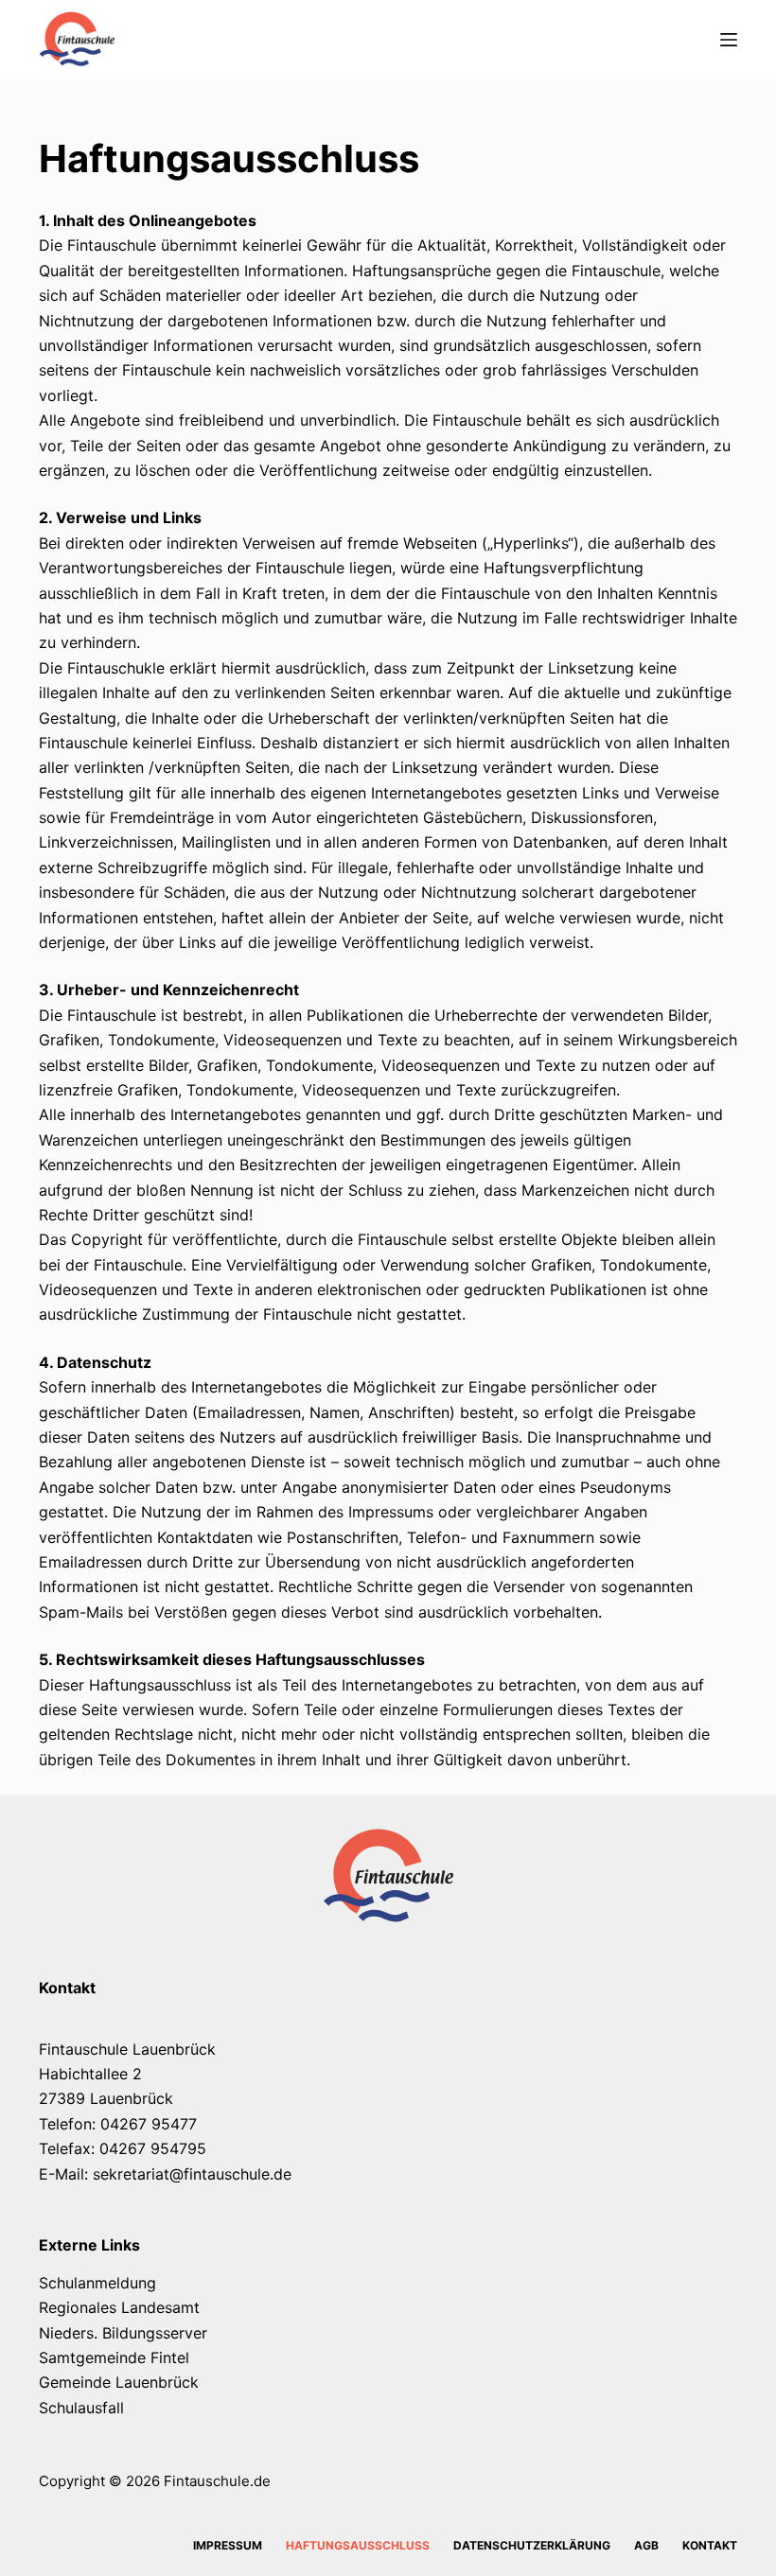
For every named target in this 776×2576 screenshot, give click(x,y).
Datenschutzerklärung (532, 2545)
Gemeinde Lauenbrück (119, 2382)
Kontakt (710, 2545)
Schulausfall (81, 2408)
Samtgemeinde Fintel (114, 2357)
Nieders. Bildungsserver (123, 2333)
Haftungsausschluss (358, 2545)
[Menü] (729, 40)
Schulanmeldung (97, 2283)
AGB (646, 2545)
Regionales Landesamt (119, 2307)
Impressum (228, 2545)
